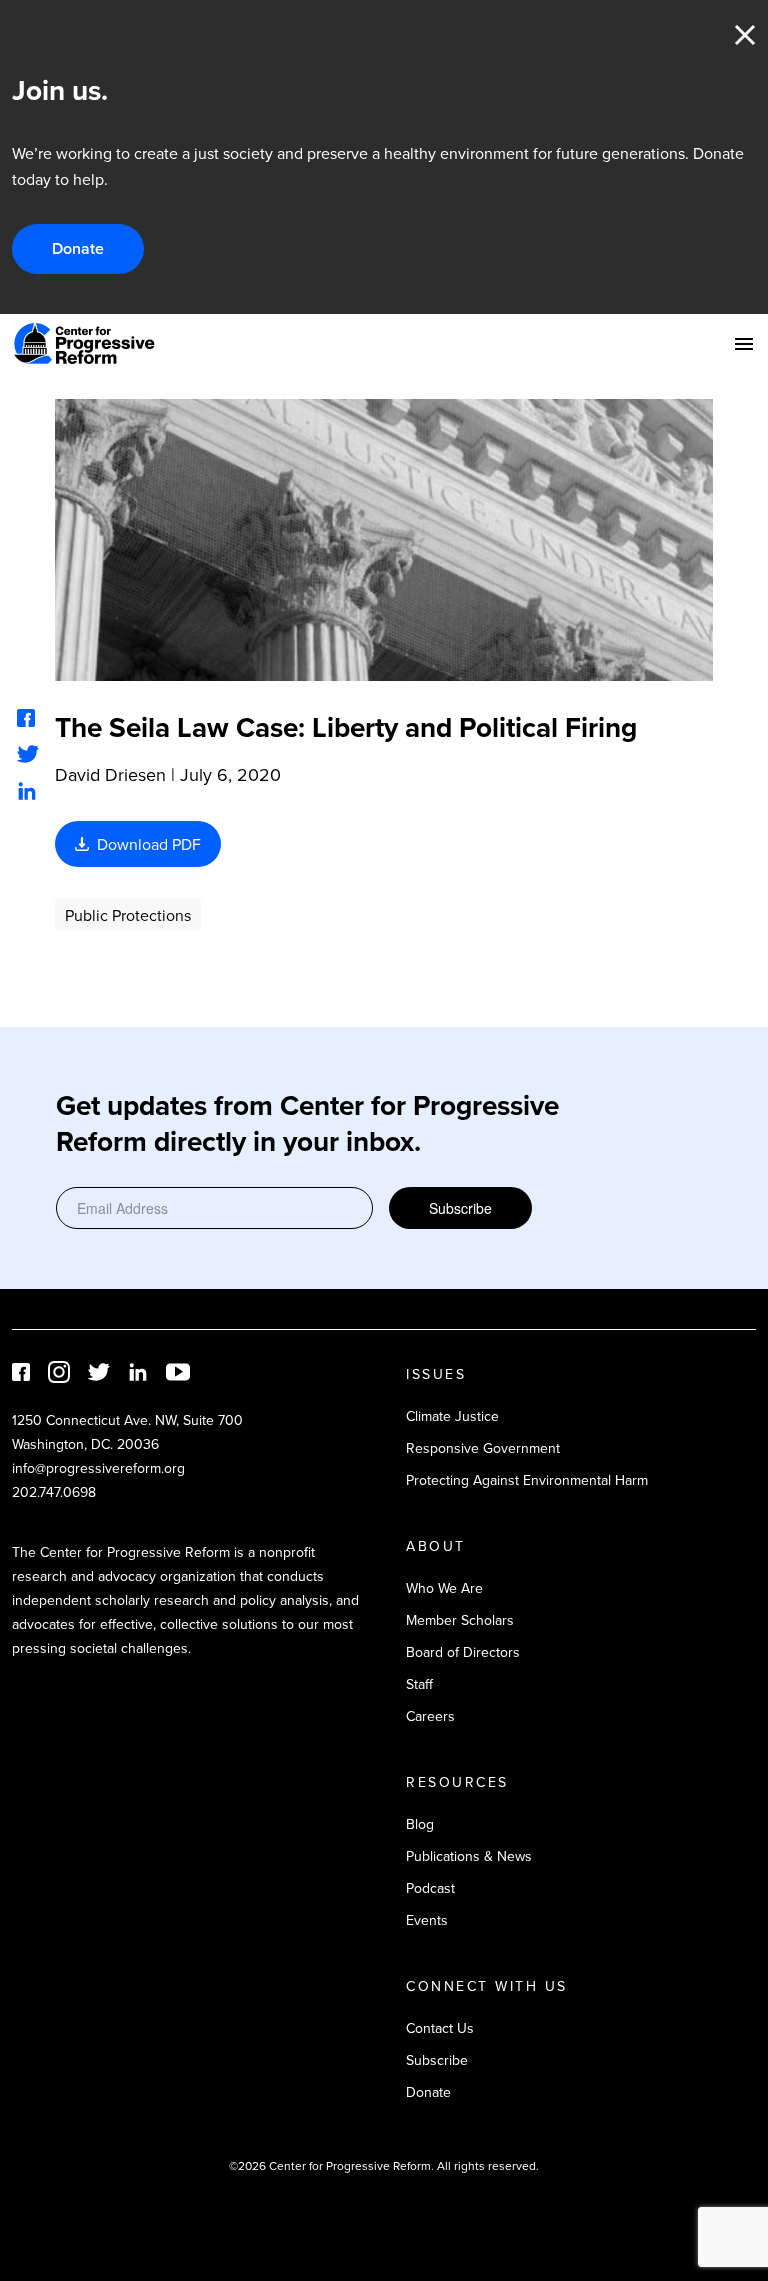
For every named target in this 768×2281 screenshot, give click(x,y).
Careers (430, 1716)
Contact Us (440, 2028)
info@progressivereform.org (98, 1468)
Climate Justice (452, 1416)
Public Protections (128, 915)
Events (427, 1920)
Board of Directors (463, 1652)
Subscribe (460, 1208)
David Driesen (110, 774)
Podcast (430, 1888)
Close (745, 35)
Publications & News (469, 1856)
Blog (420, 1824)
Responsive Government (483, 1448)
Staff (419, 1684)
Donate (78, 248)
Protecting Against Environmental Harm (527, 1480)
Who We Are (444, 1588)
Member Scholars (460, 1620)
